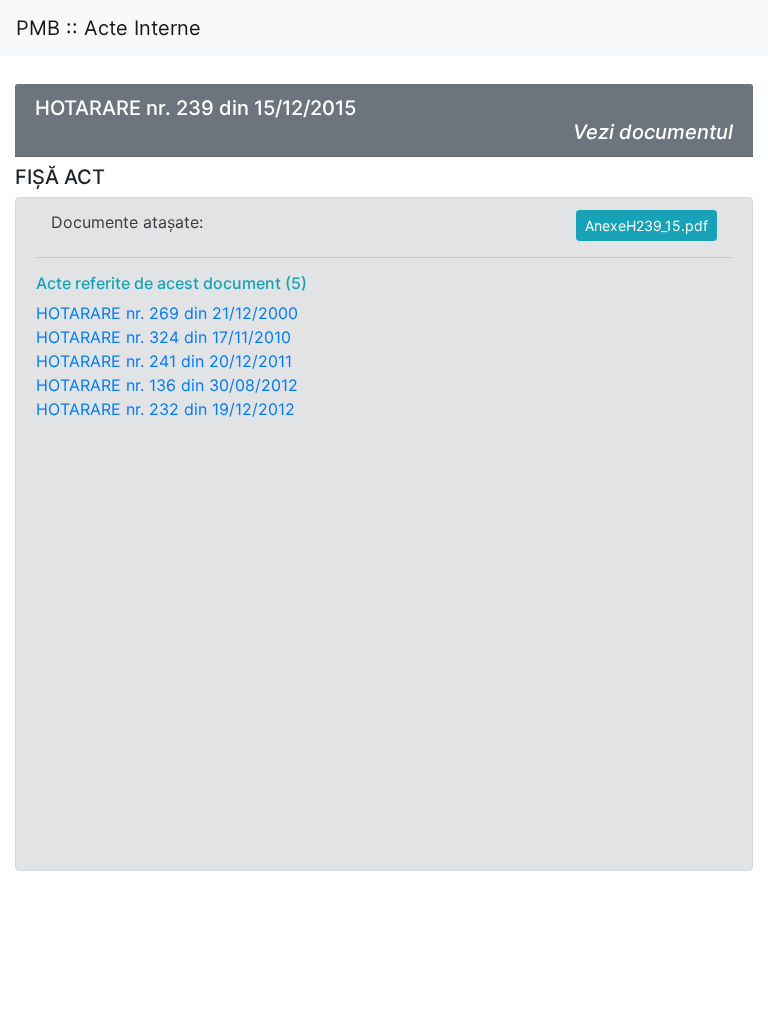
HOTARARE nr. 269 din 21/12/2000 (167, 313)
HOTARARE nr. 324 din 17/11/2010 (163, 337)
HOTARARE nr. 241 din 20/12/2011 (164, 361)
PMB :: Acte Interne (108, 28)
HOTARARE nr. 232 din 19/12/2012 (165, 409)
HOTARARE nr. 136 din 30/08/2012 (167, 385)
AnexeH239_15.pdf (646, 225)
